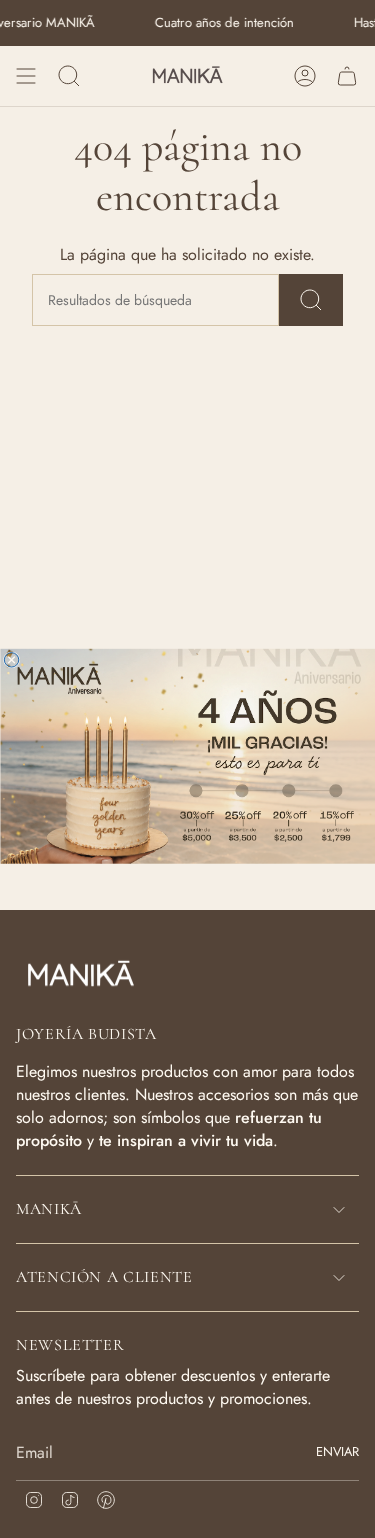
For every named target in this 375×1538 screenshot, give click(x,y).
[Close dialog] (11, 660)
